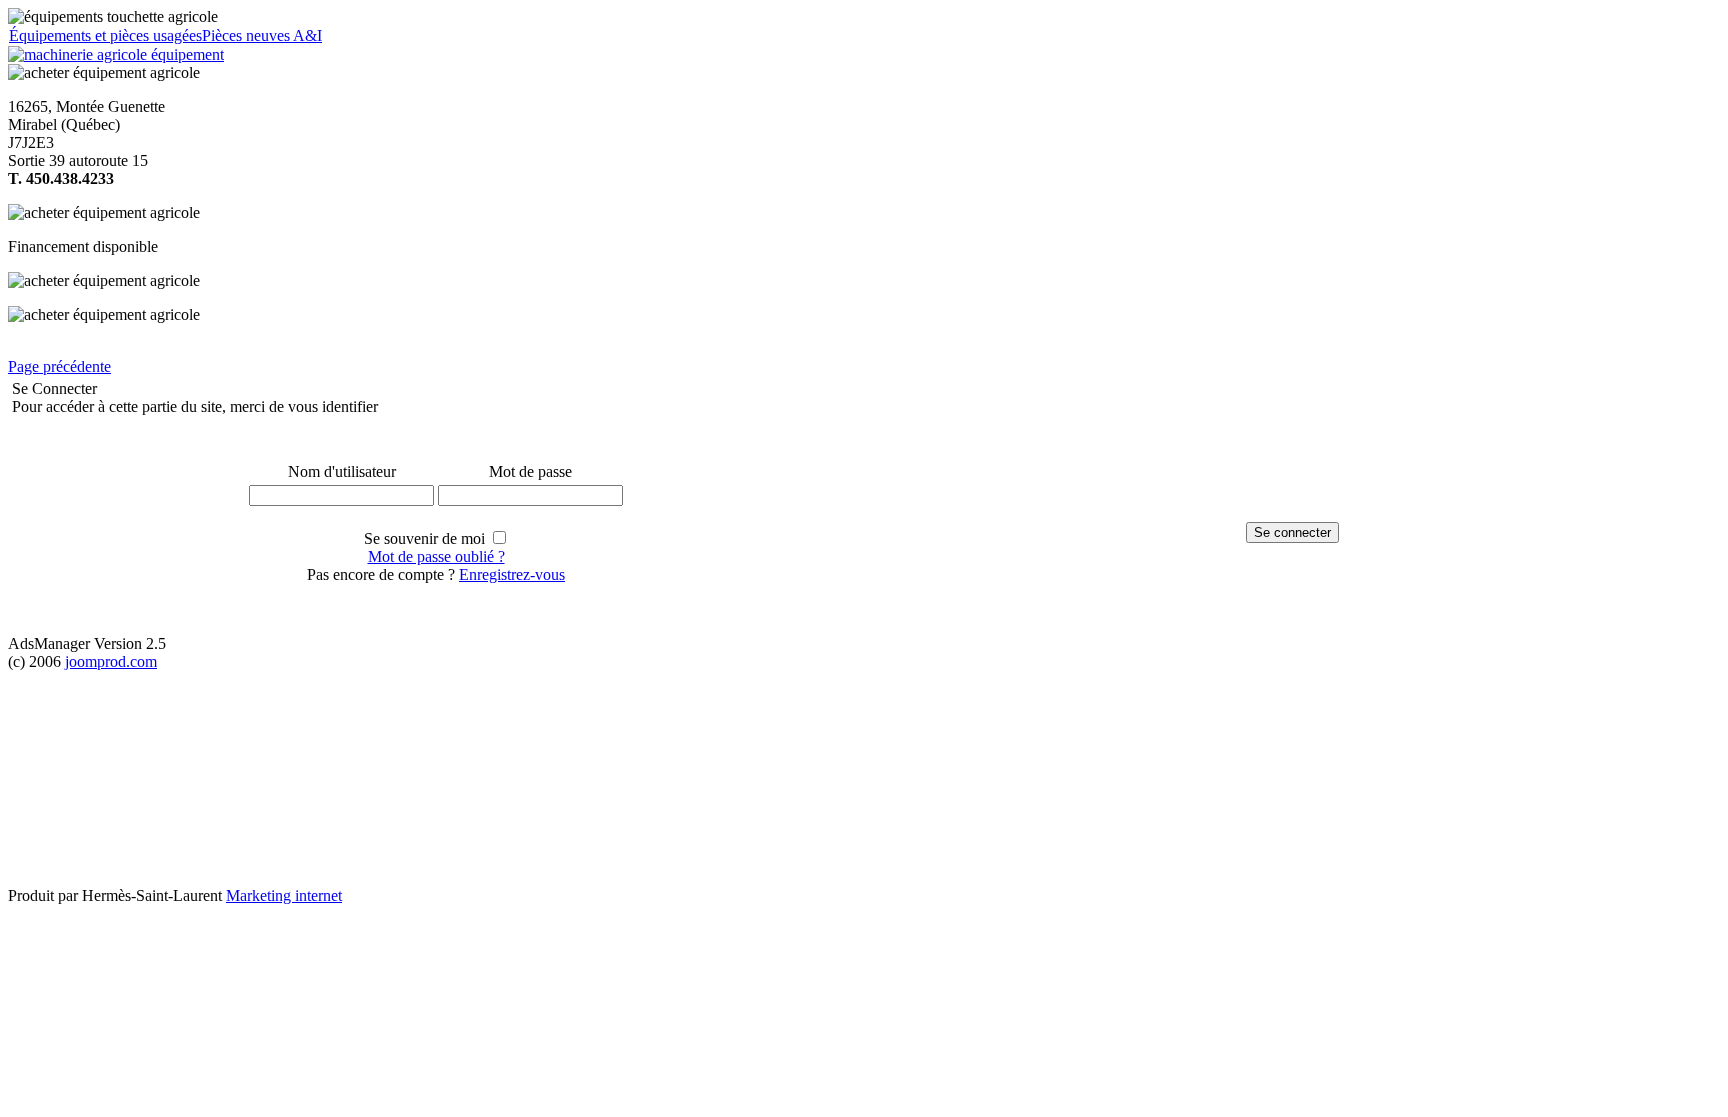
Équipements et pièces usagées (105, 35)
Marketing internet (284, 895)
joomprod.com (111, 661)
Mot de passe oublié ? (436, 556)
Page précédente (59, 366)
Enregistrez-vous (512, 574)
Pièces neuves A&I (262, 35)
